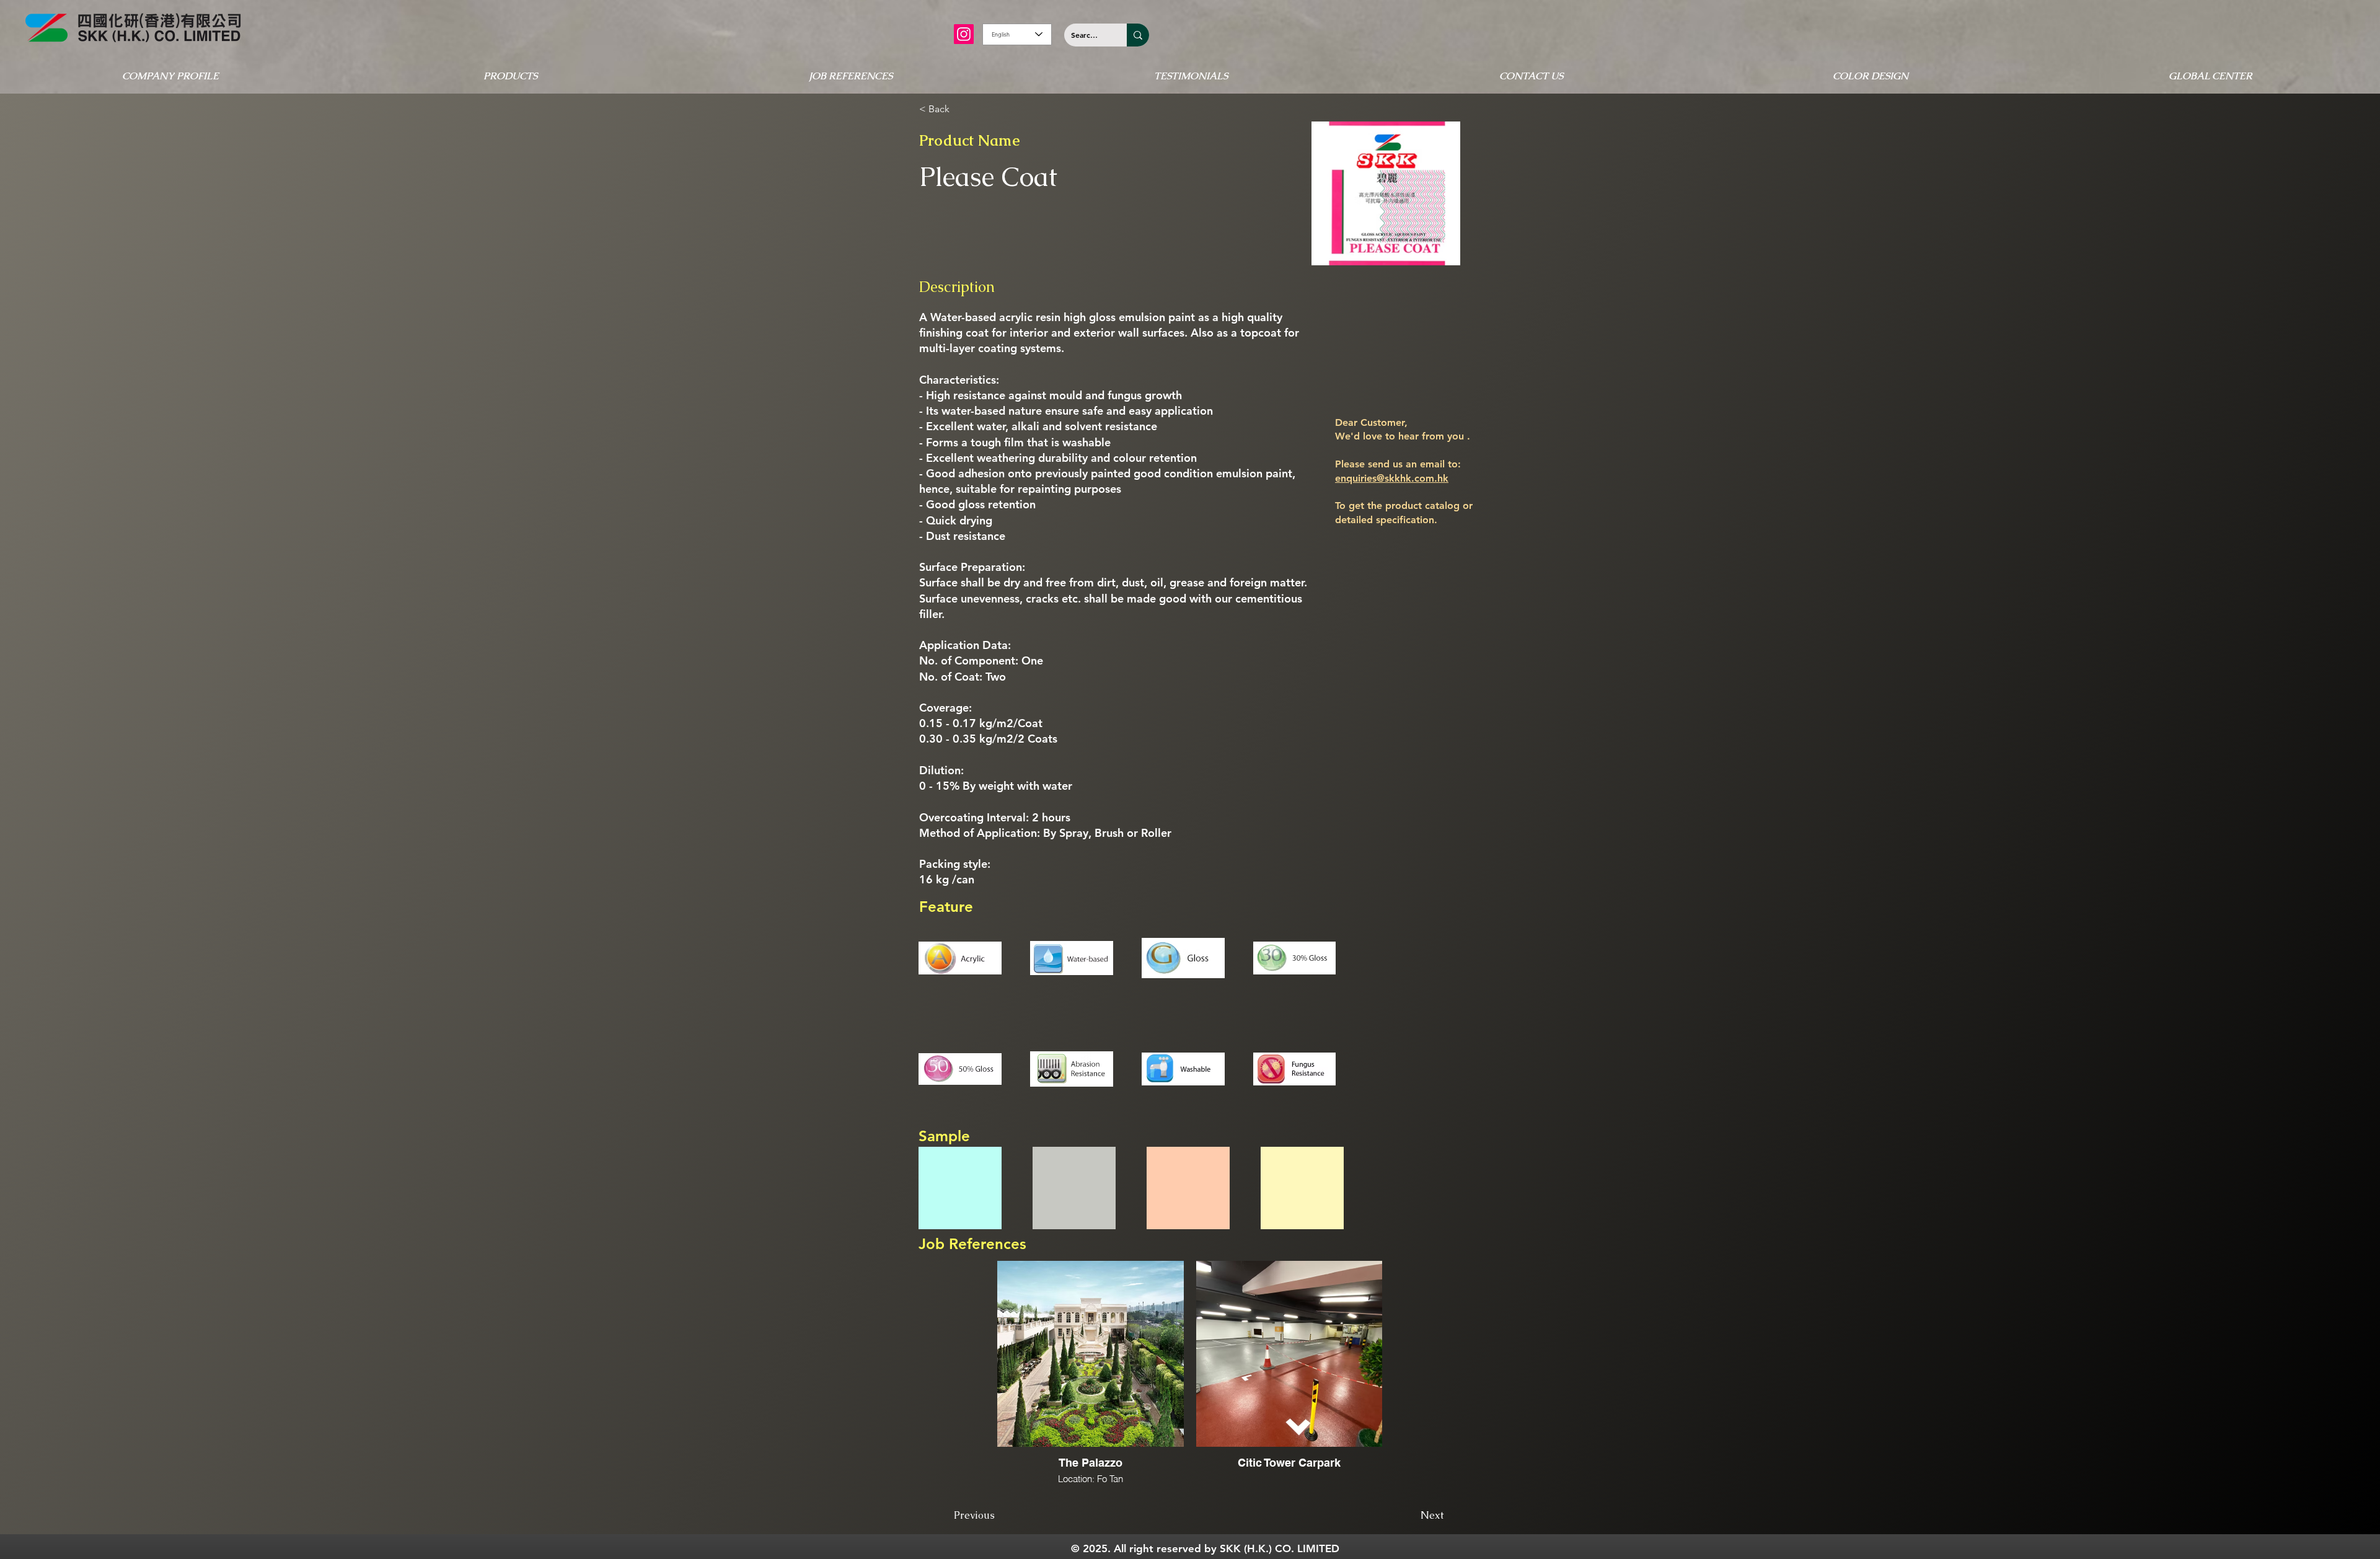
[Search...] (1138, 35)
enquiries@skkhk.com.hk (1392, 478)
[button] (170, 76)
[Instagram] (964, 34)
